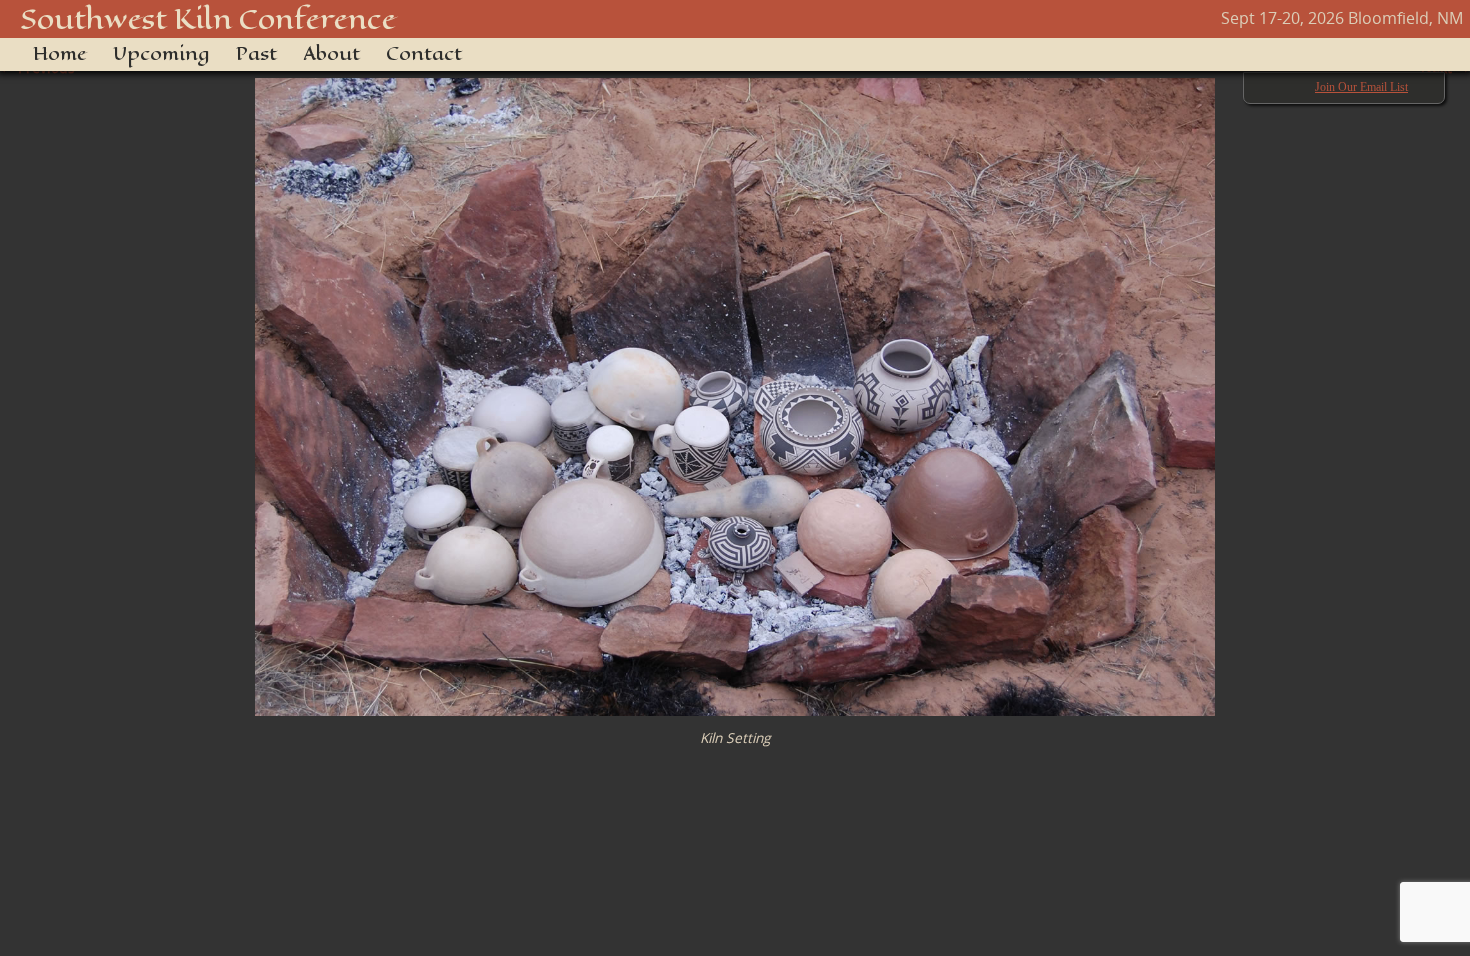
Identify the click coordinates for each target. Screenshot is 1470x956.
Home (60, 54)
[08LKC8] (735, 387)
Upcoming (161, 54)
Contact (424, 54)
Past (256, 54)
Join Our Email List (1361, 87)
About (331, 54)
